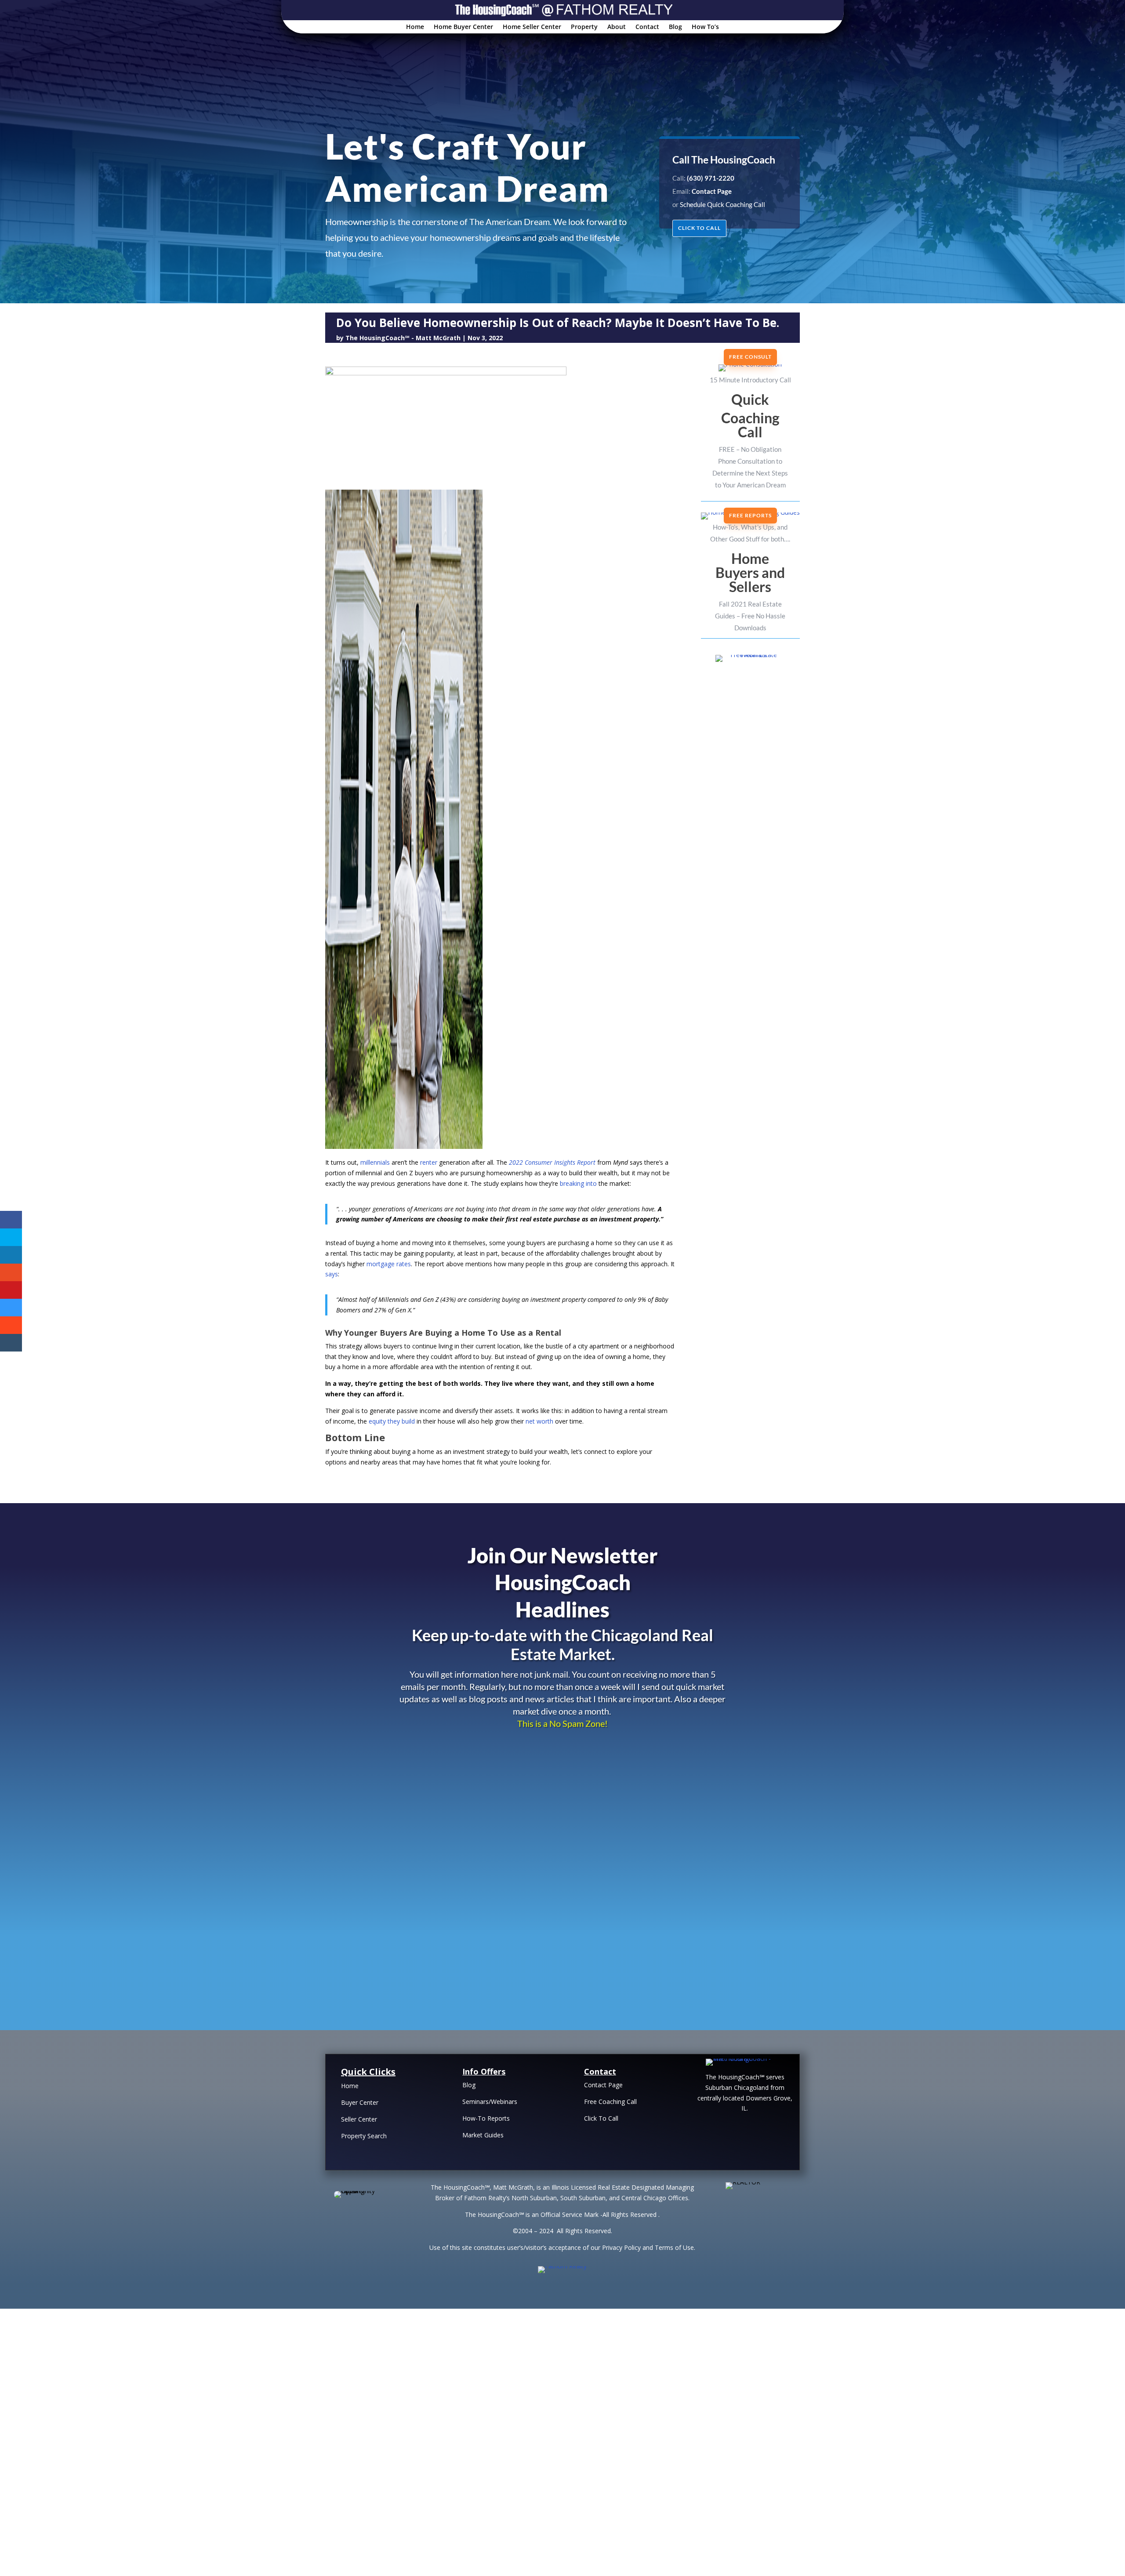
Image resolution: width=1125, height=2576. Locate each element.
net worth (539, 1421)
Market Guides (483, 2135)
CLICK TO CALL (699, 228)
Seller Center (359, 2119)
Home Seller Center (532, 27)
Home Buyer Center (463, 27)
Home (415, 27)
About (617, 27)
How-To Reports (486, 2118)
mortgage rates (389, 1264)
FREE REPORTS (750, 515)
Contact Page (603, 2085)
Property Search (364, 2136)
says (332, 1274)
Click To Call (601, 2118)
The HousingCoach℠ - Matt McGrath (403, 338)
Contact (647, 27)
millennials (375, 1162)
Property (584, 27)
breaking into (578, 1183)
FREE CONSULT (750, 357)
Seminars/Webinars (490, 2102)
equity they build (392, 1421)
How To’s (705, 27)
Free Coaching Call (610, 2102)
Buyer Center (360, 2102)
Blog (675, 27)
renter (429, 1162)
